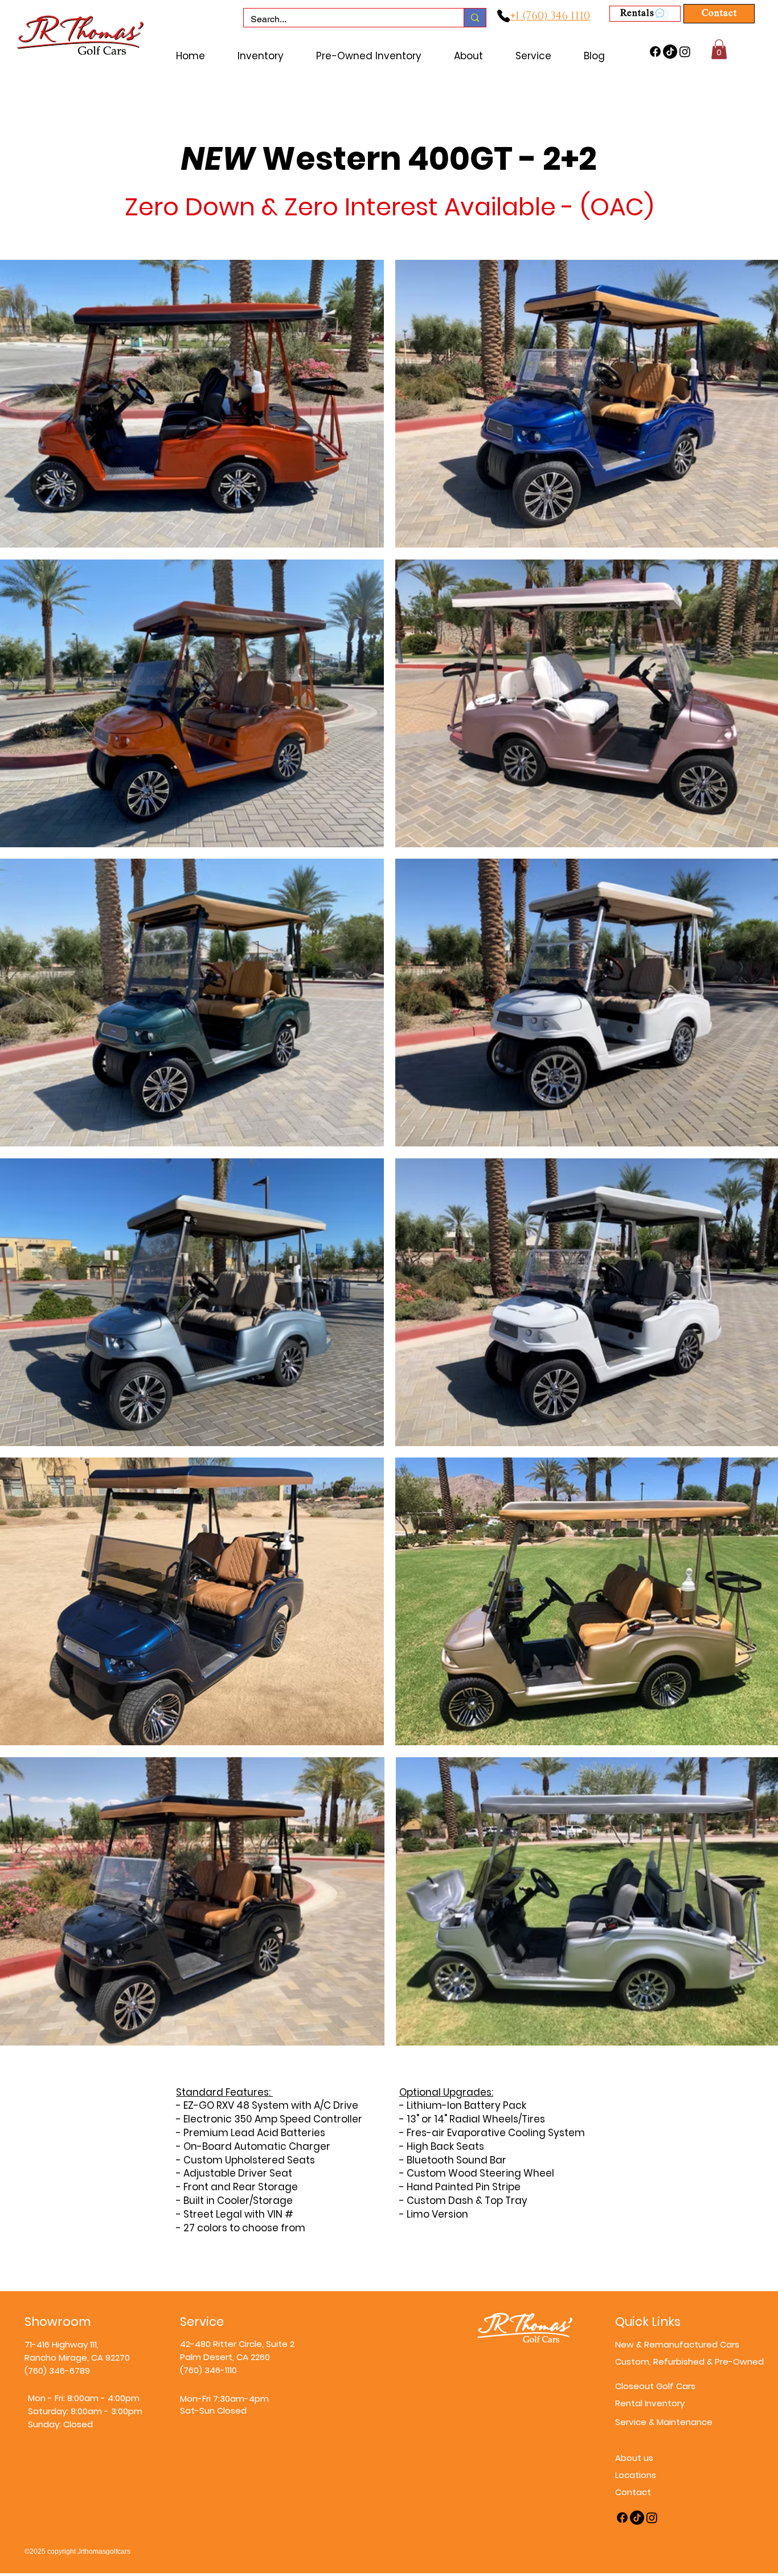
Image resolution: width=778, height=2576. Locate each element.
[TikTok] (670, 52)
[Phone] (503, 16)
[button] (719, 49)
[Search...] (475, 18)
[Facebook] (655, 52)
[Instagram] (685, 52)
